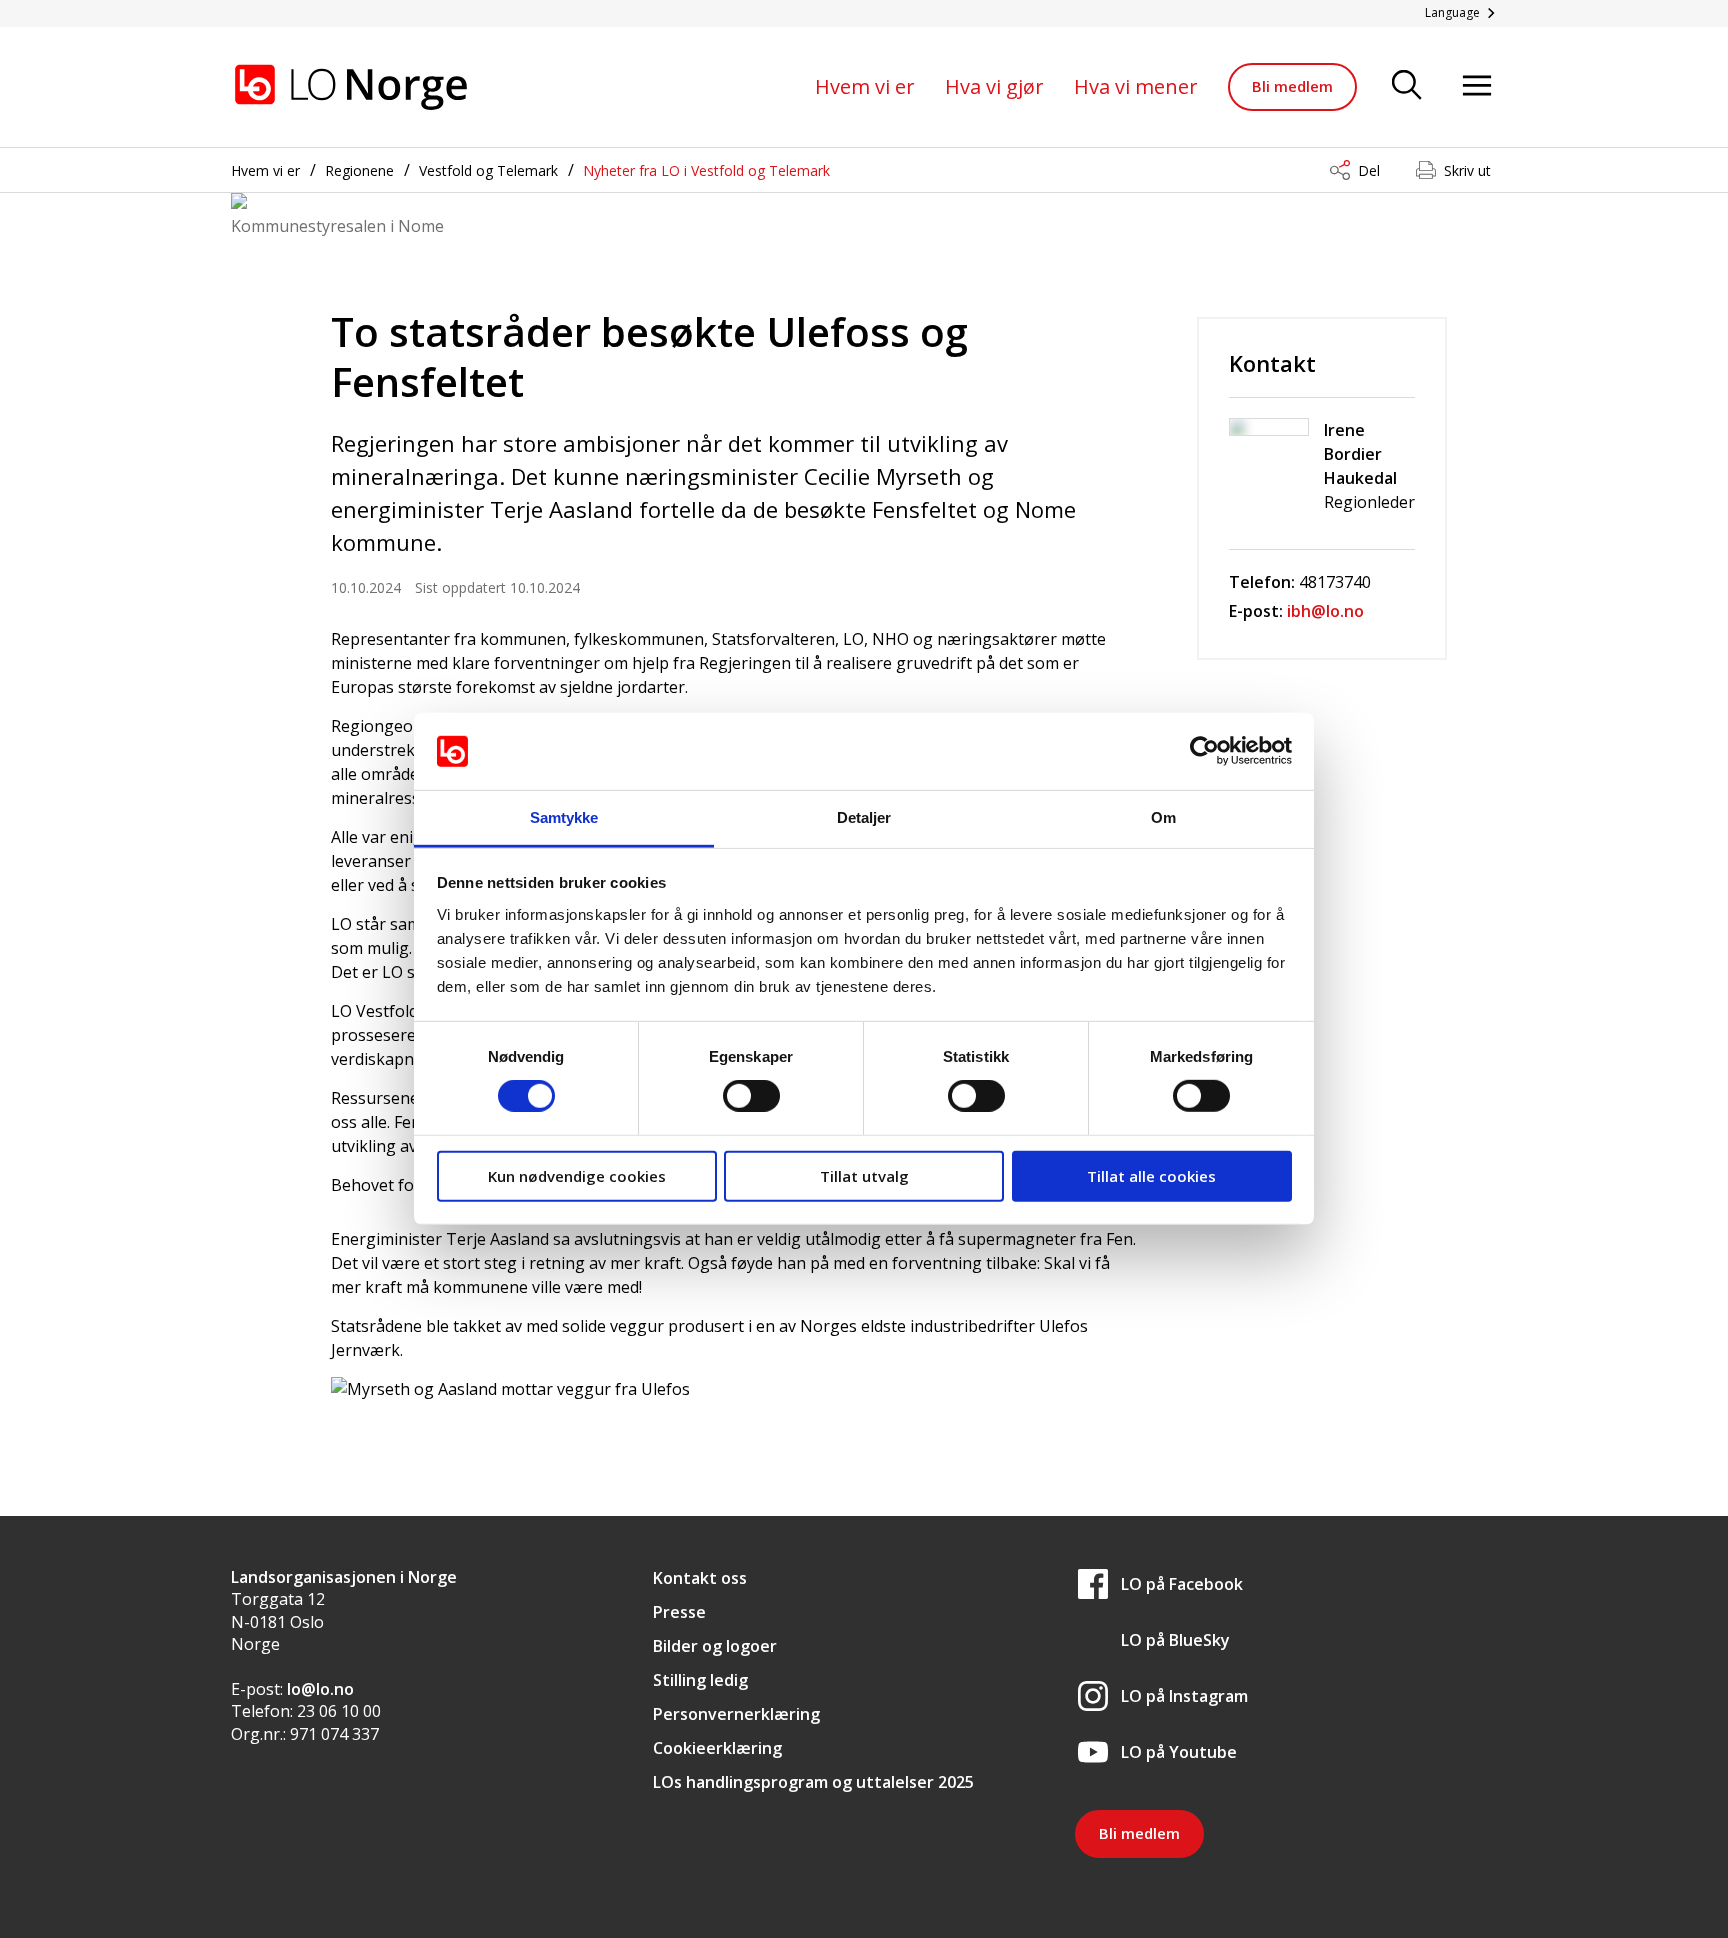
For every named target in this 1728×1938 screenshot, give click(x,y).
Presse (679, 1612)
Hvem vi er (865, 86)
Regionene (359, 170)
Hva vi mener (1136, 86)
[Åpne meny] (1477, 86)
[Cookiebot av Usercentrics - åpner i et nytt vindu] (1204, 751)
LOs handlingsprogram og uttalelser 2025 (813, 1782)
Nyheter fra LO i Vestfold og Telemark (706, 170)
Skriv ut (1467, 170)
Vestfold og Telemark (488, 170)
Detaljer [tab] (864, 817)
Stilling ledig (700, 1680)
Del (1369, 170)
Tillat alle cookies (1151, 1175)
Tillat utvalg (864, 1175)
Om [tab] (1163, 817)
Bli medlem (1292, 86)
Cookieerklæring (717, 1748)
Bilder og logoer (715, 1646)
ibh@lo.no (1325, 611)
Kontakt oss (700, 1578)
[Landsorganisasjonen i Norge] (351, 87)
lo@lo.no (320, 1689)
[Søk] (1407, 86)
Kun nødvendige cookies (577, 1175)
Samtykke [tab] (564, 817)
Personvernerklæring (736, 1714)
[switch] (751, 1096)
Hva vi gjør (994, 86)
